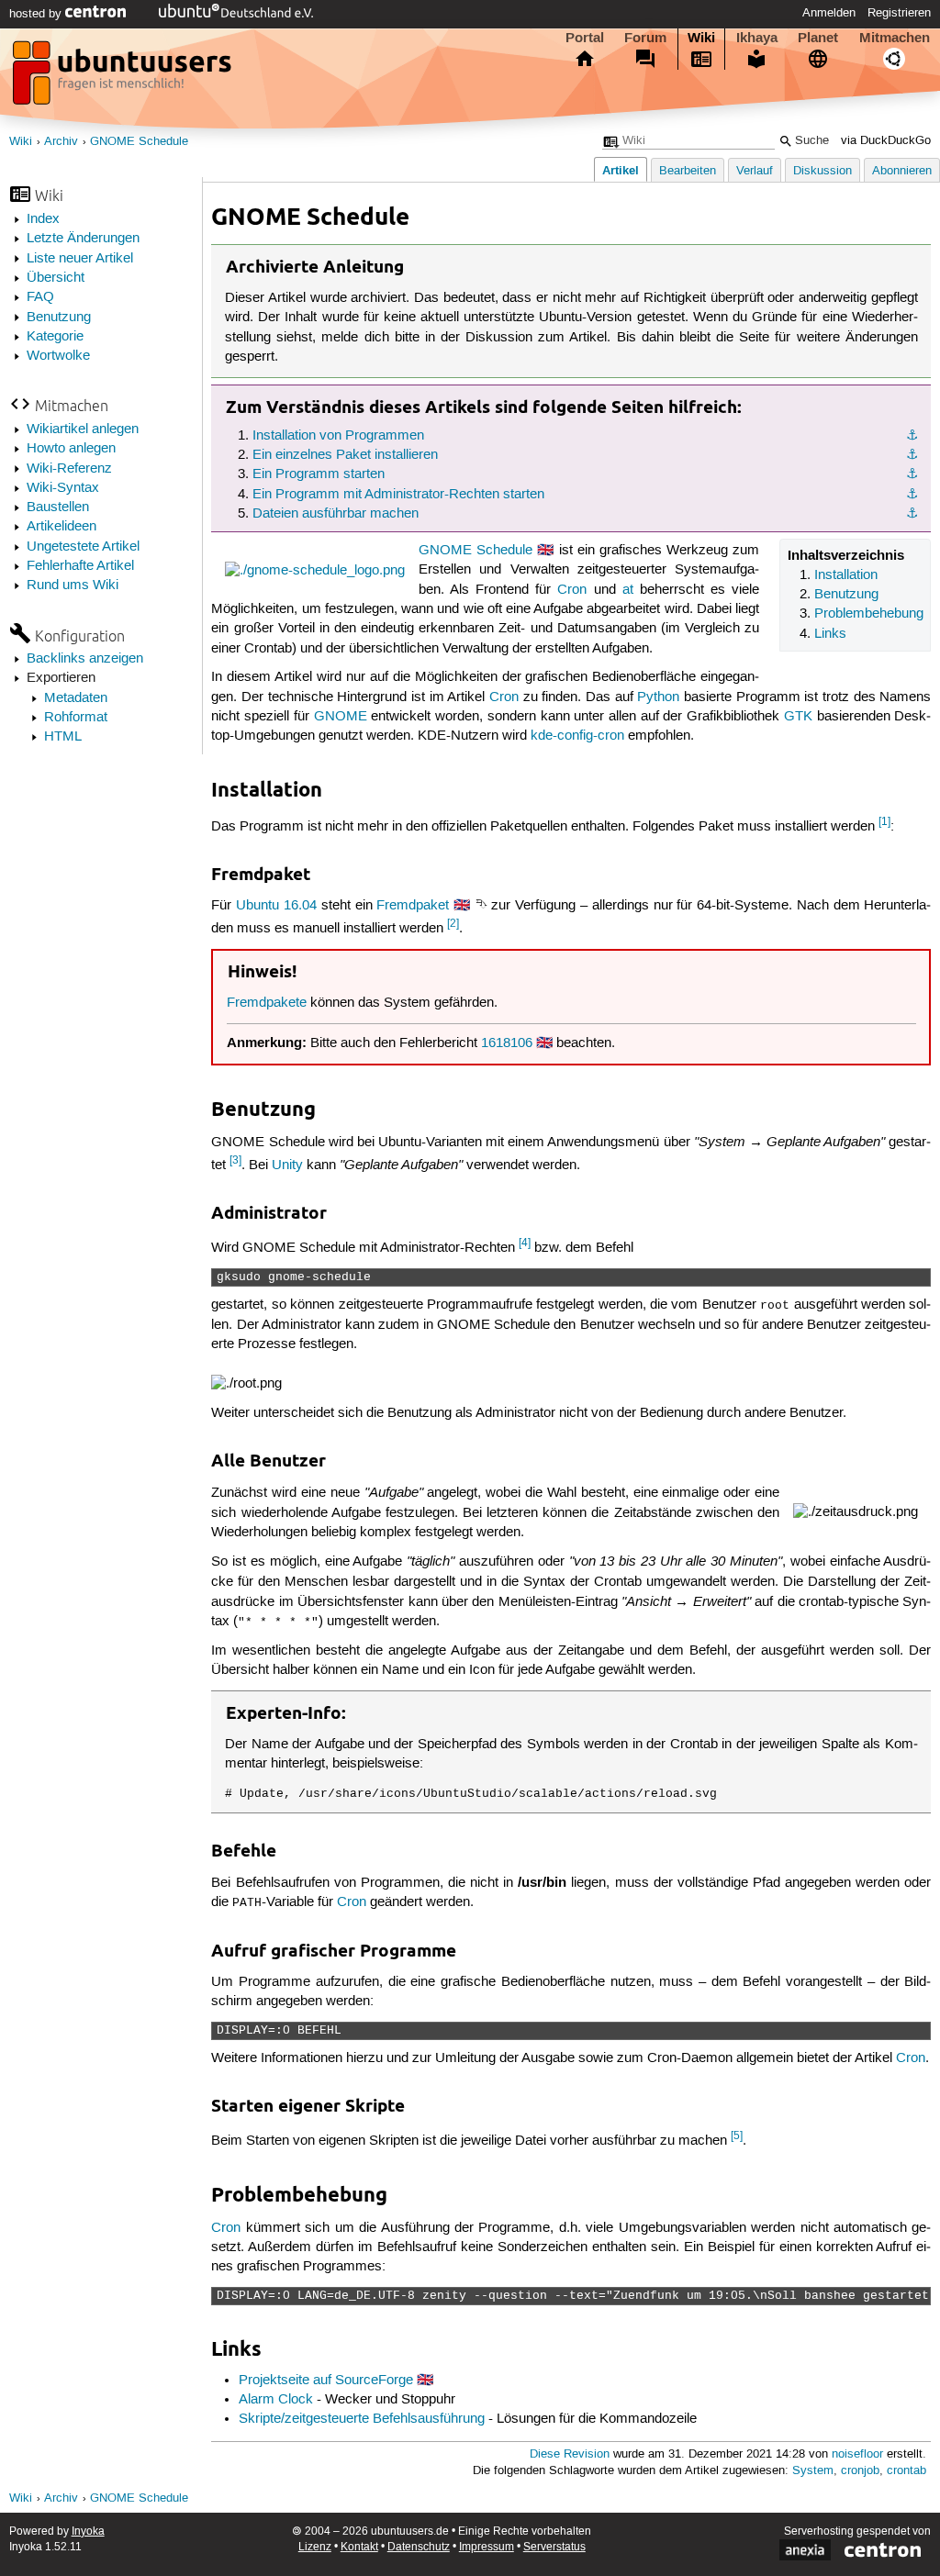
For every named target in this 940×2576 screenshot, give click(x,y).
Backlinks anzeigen (85, 659)
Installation (846, 575)
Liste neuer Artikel (80, 259)
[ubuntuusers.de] (124, 78)
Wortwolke (58, 356)
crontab (906, 2471)
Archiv (61, 142)
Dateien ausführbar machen (336, 514)
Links (830, 634)
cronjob (860, 2471)
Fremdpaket (413, 906)
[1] (884, 822)
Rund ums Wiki (73, 585)
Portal (585, 38)
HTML (63, 737)
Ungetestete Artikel (83, 547)
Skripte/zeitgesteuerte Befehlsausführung (362, 2419)
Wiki (701, 38)
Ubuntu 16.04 (276, 906)
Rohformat (76, 718)
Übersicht (56, 278)
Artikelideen (62, 527)
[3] (235, 1160)
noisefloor (857, 2454)
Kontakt (359, 2547)
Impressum (487, 2547)
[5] (737, 2136)
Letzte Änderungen (83, 239)
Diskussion (822, 171)
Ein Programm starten (319, 474)
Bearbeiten (688, 171)
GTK (798, 717)
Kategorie (55, 337)
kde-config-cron (577, 736)
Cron (572, 590)
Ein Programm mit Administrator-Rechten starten (398, 495)
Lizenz (315, 2547)
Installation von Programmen (338, 436)
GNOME (341, 717)
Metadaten (76, 698)
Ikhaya (757, 38)
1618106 (507, 1043)
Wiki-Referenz (69, 469)
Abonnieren (902, 171)
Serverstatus (554, 2547)
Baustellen (58, 507)
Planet (818, 38)
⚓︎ (912, 436)
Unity (287, 1165)
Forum (645, 38)
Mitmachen (895, 38)
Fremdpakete (267, 1003)
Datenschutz (419, 2547)
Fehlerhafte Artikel (80, 566)
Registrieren (899, 13)
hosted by (37, 14)
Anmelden (829, 13)
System (813, 2471)
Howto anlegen (71, 449)
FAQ (40, 297)
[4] (525, 1243)
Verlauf (755, 171)
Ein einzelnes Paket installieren (345, 455)
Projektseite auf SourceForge (326, 2381)
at (628, 590)
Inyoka (88, 2531)
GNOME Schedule (139, 142)
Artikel (621, 170)
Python (658, 697)
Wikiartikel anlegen (83, 429)
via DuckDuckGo (886, 141)
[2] (453, 924)
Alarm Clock (276, 2400)
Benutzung (59, 318)
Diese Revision (570, 2454)
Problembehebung (869, 614)
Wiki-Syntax (63, 488)
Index (43, 219)
